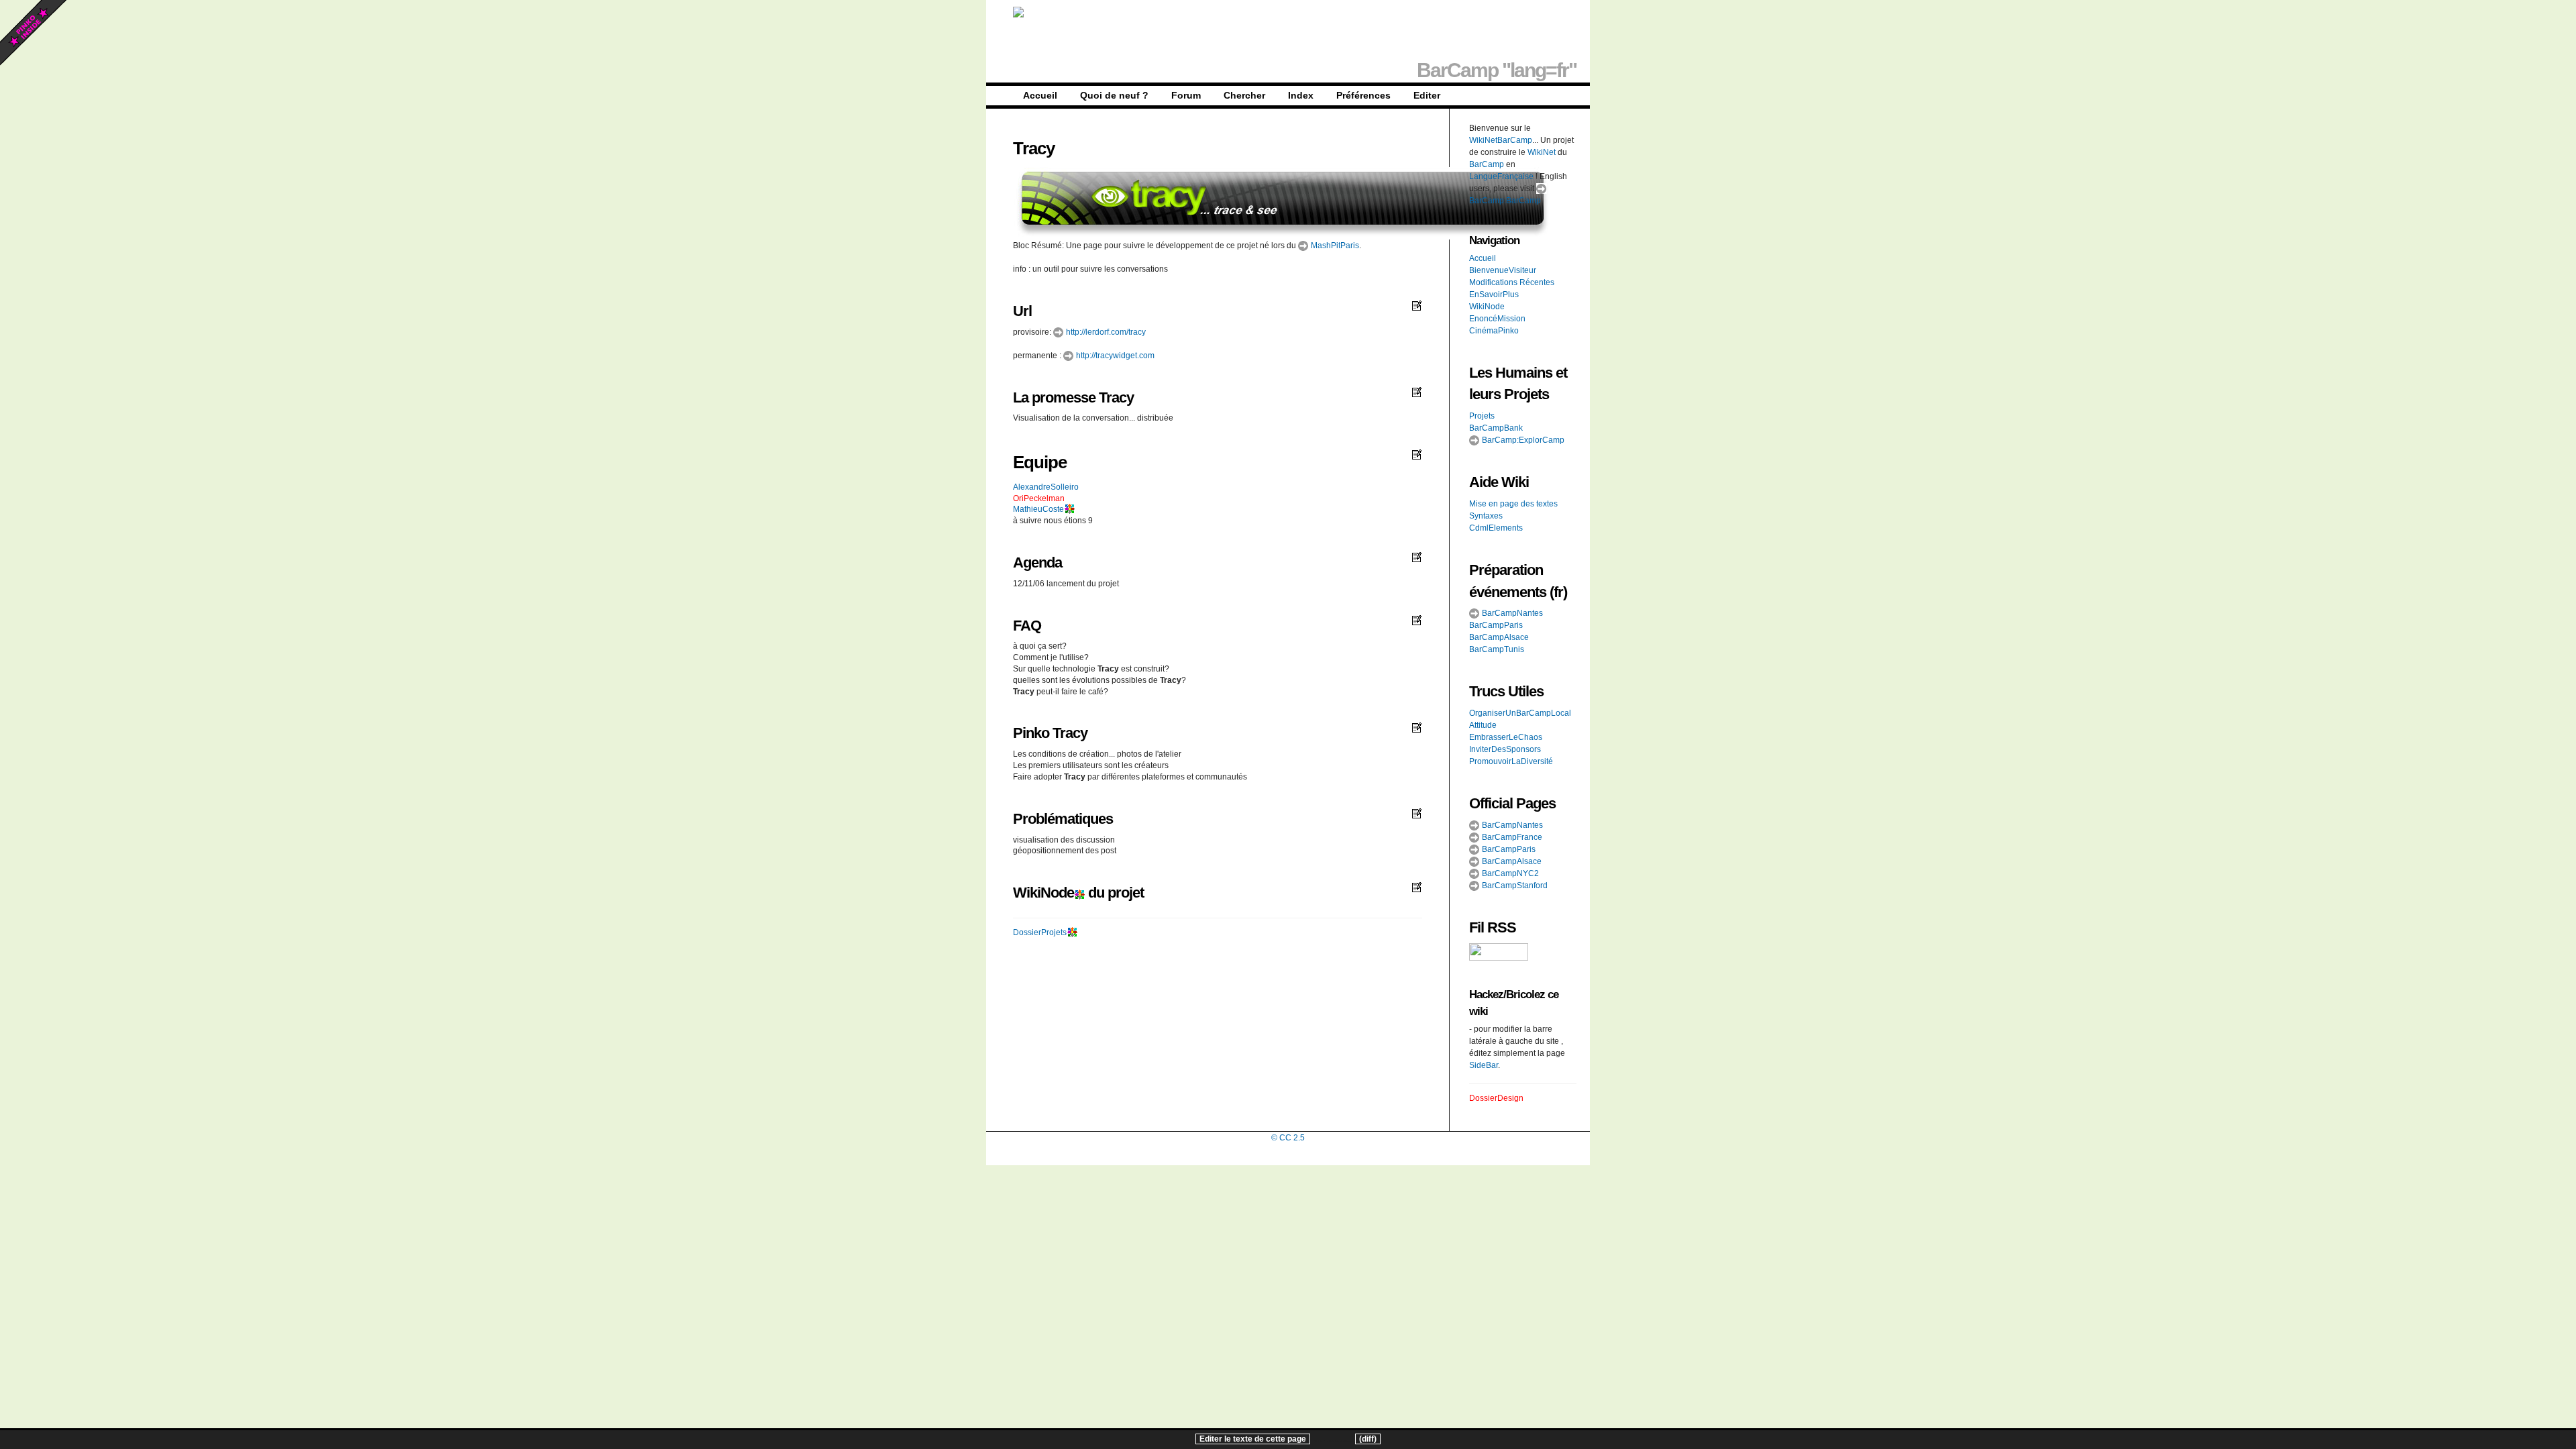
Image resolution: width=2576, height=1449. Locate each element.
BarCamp (1487, 164)
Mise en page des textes (1513, 504)
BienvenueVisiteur (1503, 270)
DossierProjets (1040, 932)
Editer (1427, 95)
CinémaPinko (1494, 331)
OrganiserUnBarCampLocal (1520, 713)
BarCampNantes (1511, 613)
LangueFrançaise (1501, 176)
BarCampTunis (1497, 649)
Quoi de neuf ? (1114, 95)
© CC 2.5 (1288, 1138)
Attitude (1483, 725)
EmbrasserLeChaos (1506, 737)
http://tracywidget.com (1114, 356)
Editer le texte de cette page (1253, 1439)
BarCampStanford (1514, 885)
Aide (1484, 482)
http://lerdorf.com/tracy (1105, 332)
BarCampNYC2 (1509, 873)
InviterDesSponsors (1505, 749)
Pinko (1031, 733)
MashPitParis (1334, 246)
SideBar (1484, 1065)
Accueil (1040, 95)
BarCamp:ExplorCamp (1522, 440)
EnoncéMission (1497, 319)
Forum (1186, 95)
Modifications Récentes (1512, 282)
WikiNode (1043, 893)
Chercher (1244, 95)
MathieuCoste (1038, 509)
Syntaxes (1486, 516)
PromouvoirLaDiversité (1511, 761)
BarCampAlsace (1499, 637)
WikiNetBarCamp (1501, 140)
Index (1301, 95)
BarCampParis (1496, 625)
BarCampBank (1496, 428)
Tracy (1034, 148)
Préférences (1363, 95)
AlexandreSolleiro (1046, 487)
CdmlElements (1496, 528)
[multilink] (1069, 509)
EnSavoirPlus (1494, 294)
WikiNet (1542, 152)
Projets (1482, 416)
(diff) (1368, 1439)
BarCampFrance (1511, 837)
